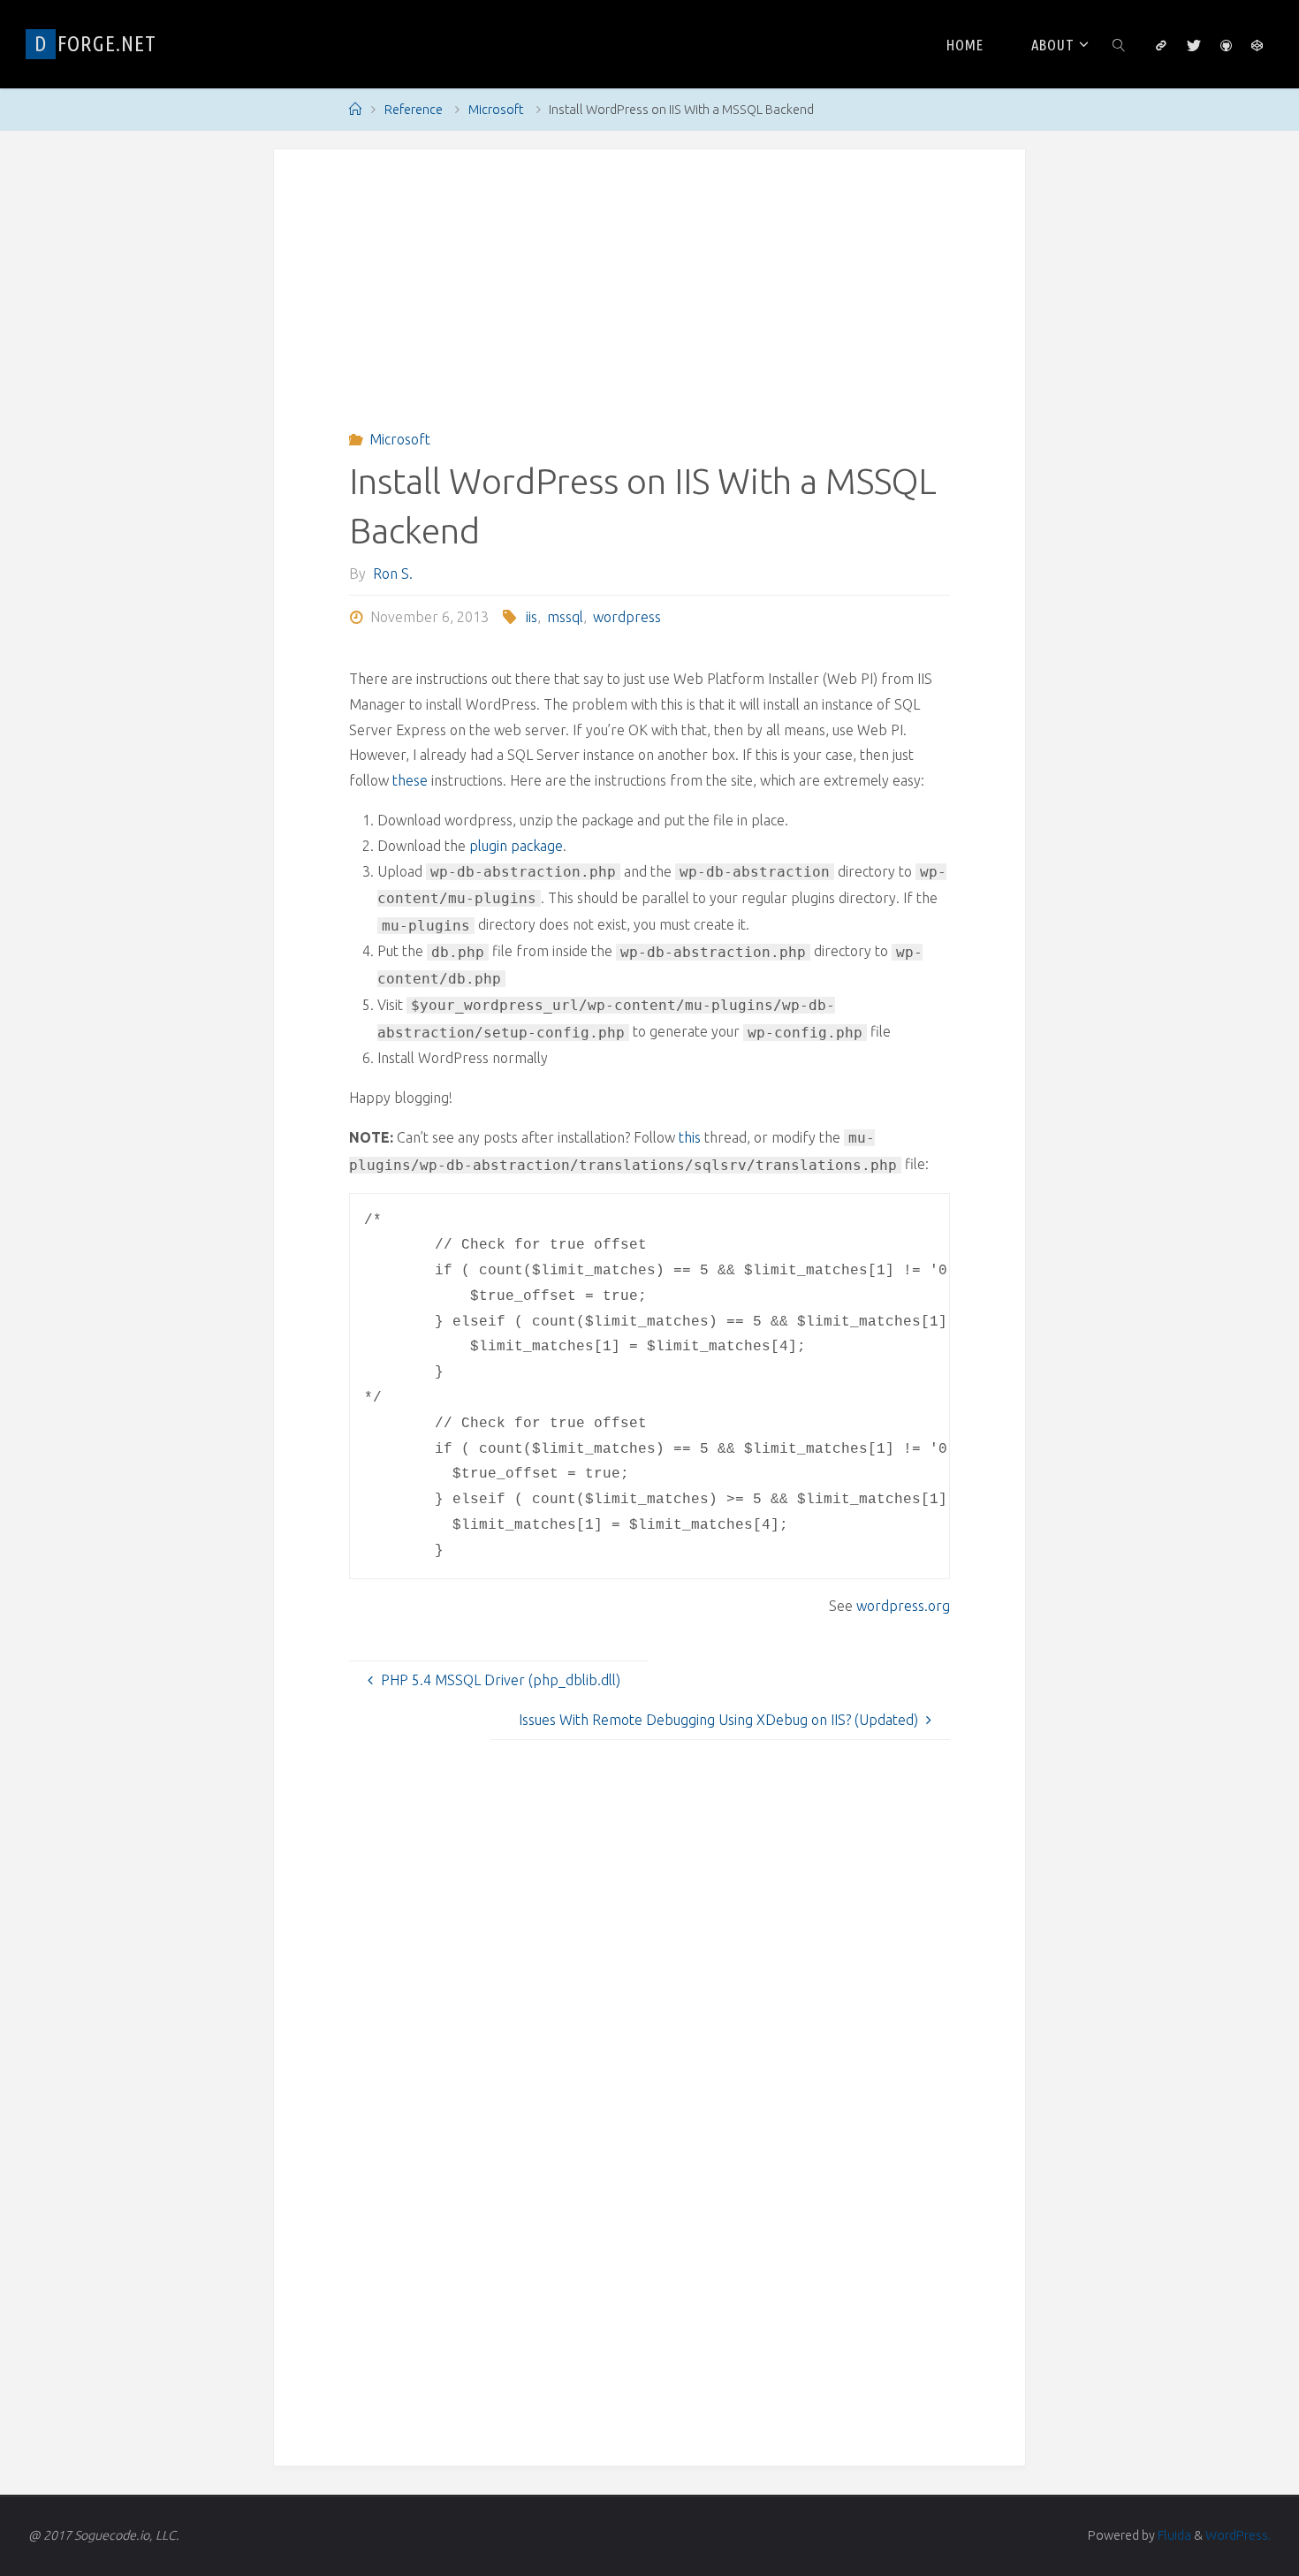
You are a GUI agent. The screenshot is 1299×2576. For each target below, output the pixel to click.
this (690, 1137)
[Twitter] (1193, 45)
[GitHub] (1226, 45)
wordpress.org (903, 1606)
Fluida (1173, 2535)
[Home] (355, 110)
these (410, 780)
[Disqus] (649, 2208)
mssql (565, 617)
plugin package (516, 846)
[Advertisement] (649, 301)
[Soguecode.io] (1161, 45)
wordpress (627, 617)
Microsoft (496, 110)
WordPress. (1238, 2535)
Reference (414, 110)
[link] (1119, 44)
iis (532, 617)
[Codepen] (1257, 45)
